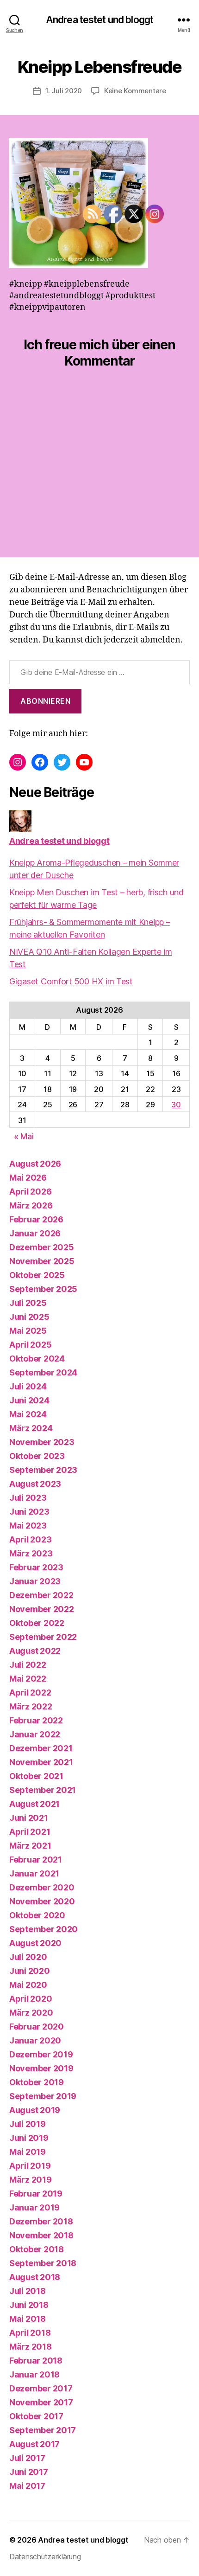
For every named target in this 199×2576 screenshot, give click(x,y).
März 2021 (30, 1846)
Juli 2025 (28, 1303)
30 (176, 1105)
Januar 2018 (34, 2374)
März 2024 (31, 1428)
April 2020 (31, 1999)
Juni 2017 (29, 2472)
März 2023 (31, 1553)
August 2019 (35, 2110)
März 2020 (31, 2013)
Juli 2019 (28, 2124)
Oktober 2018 (37, 2249)
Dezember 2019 (41, 2054)
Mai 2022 (28, 1679)
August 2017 (34, 2444)
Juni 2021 (29, 1818)
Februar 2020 (37, 2027)
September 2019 (43, 2096)
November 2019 (41, 2068)
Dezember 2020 (42, 1887)
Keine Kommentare (135, 91)
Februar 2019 (36, 2194)
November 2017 (41, 2402)
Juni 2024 (29, 1400)
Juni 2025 (29, 1317)
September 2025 (43, 1289)
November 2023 (42, 1442)
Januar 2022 (35, 1734)
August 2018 (35, 2277)
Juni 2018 (29, 2305)
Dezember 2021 (41, 1748)
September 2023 (43, 1470)
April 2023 (30, 1539)
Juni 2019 (29, 2138)
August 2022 (35, 1651)
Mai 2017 (27, 2486)
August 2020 (35, 1943)
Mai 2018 (28, 2319)
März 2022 (31, 1706)
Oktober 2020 (37, 1915)
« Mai (24, 1136)
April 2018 (30, 2333)
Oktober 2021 (36, 1776)
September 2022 (43, 1637)
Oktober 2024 (37, 1359)
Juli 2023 (28, 1498)
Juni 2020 (30, 1971)
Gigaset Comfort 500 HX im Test (71, 981)
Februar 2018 (36, 2361)
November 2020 (42, 1901)
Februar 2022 (36, 1720)
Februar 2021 (36, 1860)
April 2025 (30, 1345)
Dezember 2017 (41, 2388)
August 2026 (35, 1164)
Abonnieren (45, 701)
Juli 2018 (28, 2291)
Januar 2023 (35, 1581)
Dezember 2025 (42, 1247)
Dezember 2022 (41, 1595)
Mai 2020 (28, 1985)
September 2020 (44, 1929)
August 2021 (34, 1804)
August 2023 (35, 1484)
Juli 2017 (27, 2458)
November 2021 (41, 1762)
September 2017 (43, 2430)
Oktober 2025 (37, 1275)
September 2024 (43, 1372)
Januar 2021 (34, 1873)
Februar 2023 (36, 1567)
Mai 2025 (28, 1331)
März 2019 (31, 2180)
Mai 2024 (28, 1414)
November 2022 (42, 1609)
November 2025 (42, 1261)
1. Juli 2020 (64, 91)
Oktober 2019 (37, 2082)
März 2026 (31, 1205)
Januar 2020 (35, 2040)
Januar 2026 (35, 1233)
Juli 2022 (28, 1665)
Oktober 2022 (37, 1623)
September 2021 (43, 1790)
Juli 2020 (28, 1957)
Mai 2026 (28, 1178)
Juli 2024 (28, 1386)
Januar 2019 (34, 2207)
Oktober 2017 (36, 2416)
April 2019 (30, 2166)
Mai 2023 (28, 1526)
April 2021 (30, 1832)
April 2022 (30, 1693)
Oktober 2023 (37, 1456)
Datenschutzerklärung (45, 2557)
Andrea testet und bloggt (99, 20)
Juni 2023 (29, 1512)
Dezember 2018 (41, 2221)
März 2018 (31, 2347)
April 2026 (30, 1192)
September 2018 (43, 2263)
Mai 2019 (28, 2152)
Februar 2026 (36, 1219)
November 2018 (41, 2235)
